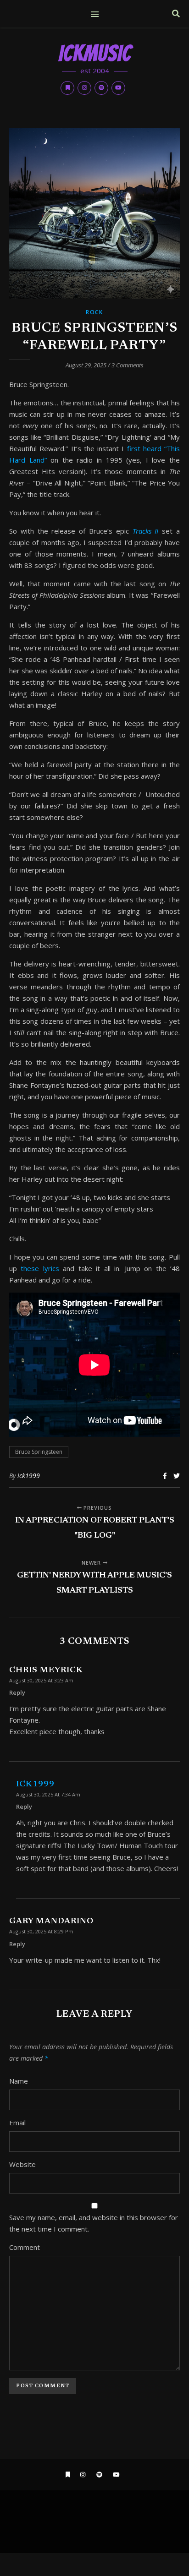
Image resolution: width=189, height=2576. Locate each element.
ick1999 (29, 1476)
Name (19, 2081)
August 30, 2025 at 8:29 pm (41, 1931)
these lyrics (42, 1268)
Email (17, 2123)
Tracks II (147, 531)
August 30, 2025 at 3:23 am (41, 1680)
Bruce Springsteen (39, 1452)
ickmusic (95, 54)
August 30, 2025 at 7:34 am (48, 1794)
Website (22, 2164)
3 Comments (128, 365)
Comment (25, 2247)
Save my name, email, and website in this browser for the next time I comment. (94, 2223)
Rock (94, 312)
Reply (17, 1692)
